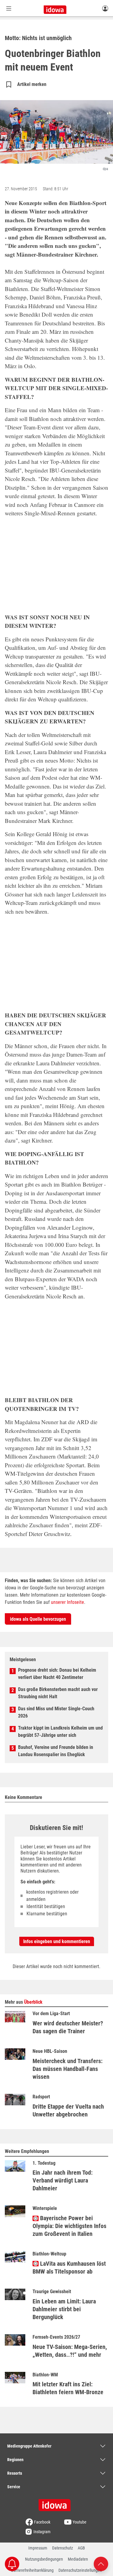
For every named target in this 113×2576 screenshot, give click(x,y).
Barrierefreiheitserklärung (32, 2570)
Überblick (33, 2002)
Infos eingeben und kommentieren (57, 1941)
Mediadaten (78, 2559)
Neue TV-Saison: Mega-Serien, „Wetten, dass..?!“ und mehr (70, 2351)
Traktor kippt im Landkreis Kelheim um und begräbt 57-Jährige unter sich (60, 1732)
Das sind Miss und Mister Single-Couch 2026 (56, 1712)
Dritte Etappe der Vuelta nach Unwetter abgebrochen (68, 2110)
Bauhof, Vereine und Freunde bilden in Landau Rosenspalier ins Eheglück (56, 1751)
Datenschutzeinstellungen (80, 2570)
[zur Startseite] (57, 2503)
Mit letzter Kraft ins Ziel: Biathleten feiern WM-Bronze (68, 2388)
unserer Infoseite (67, 1602)
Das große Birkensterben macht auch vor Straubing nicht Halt (58, 1693)
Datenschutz (63, 2548)
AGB (81, 2548)
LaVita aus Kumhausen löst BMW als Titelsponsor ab (69, 2268)
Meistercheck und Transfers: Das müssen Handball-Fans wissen (67, 2069)
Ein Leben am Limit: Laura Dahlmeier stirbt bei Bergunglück (64, 2309)
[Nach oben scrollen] (101, 2563)
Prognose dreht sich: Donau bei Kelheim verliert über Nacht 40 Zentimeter (57, 1674)
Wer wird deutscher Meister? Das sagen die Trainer (68, 2027)
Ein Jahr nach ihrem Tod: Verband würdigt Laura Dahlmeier (63, 2180)
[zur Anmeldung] (105, 8)
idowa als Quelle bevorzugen (38, 1619)
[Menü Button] (9, 8)
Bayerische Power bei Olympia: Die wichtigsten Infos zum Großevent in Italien (69, 2226)
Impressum (38, 2548)
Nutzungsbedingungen (44, 2559)
